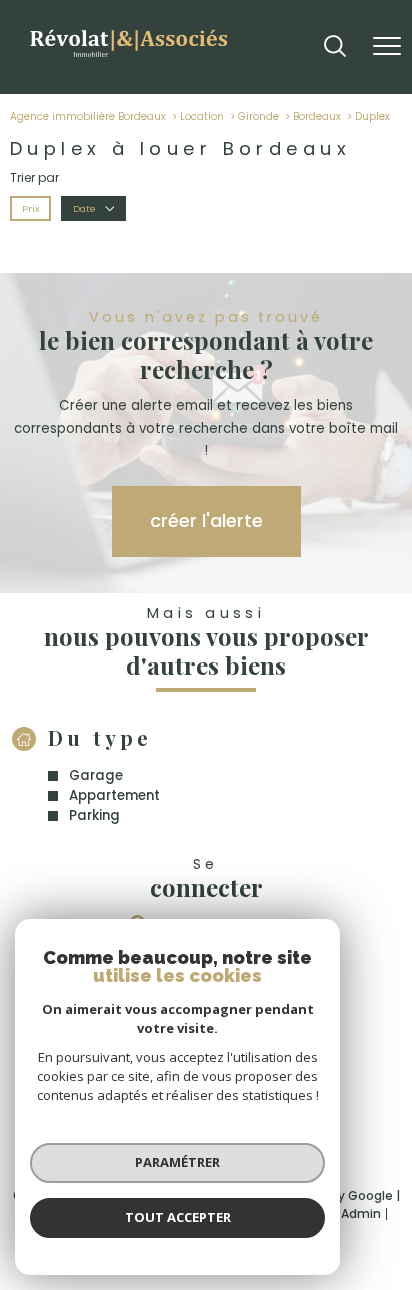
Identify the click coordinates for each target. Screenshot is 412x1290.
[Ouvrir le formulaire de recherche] (335, 47)
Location (202, 116)
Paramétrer (177, 1162)
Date (83, 207)
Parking (94, 815)
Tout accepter (178, 1217)
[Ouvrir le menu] (387, 47)
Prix (31, 207)
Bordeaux (317, 116)
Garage (96, 775)
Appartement (114, 795)
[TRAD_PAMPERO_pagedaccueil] (128, 59)
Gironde (258, 116)
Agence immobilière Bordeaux (88, 116)
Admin (361, 1213)
